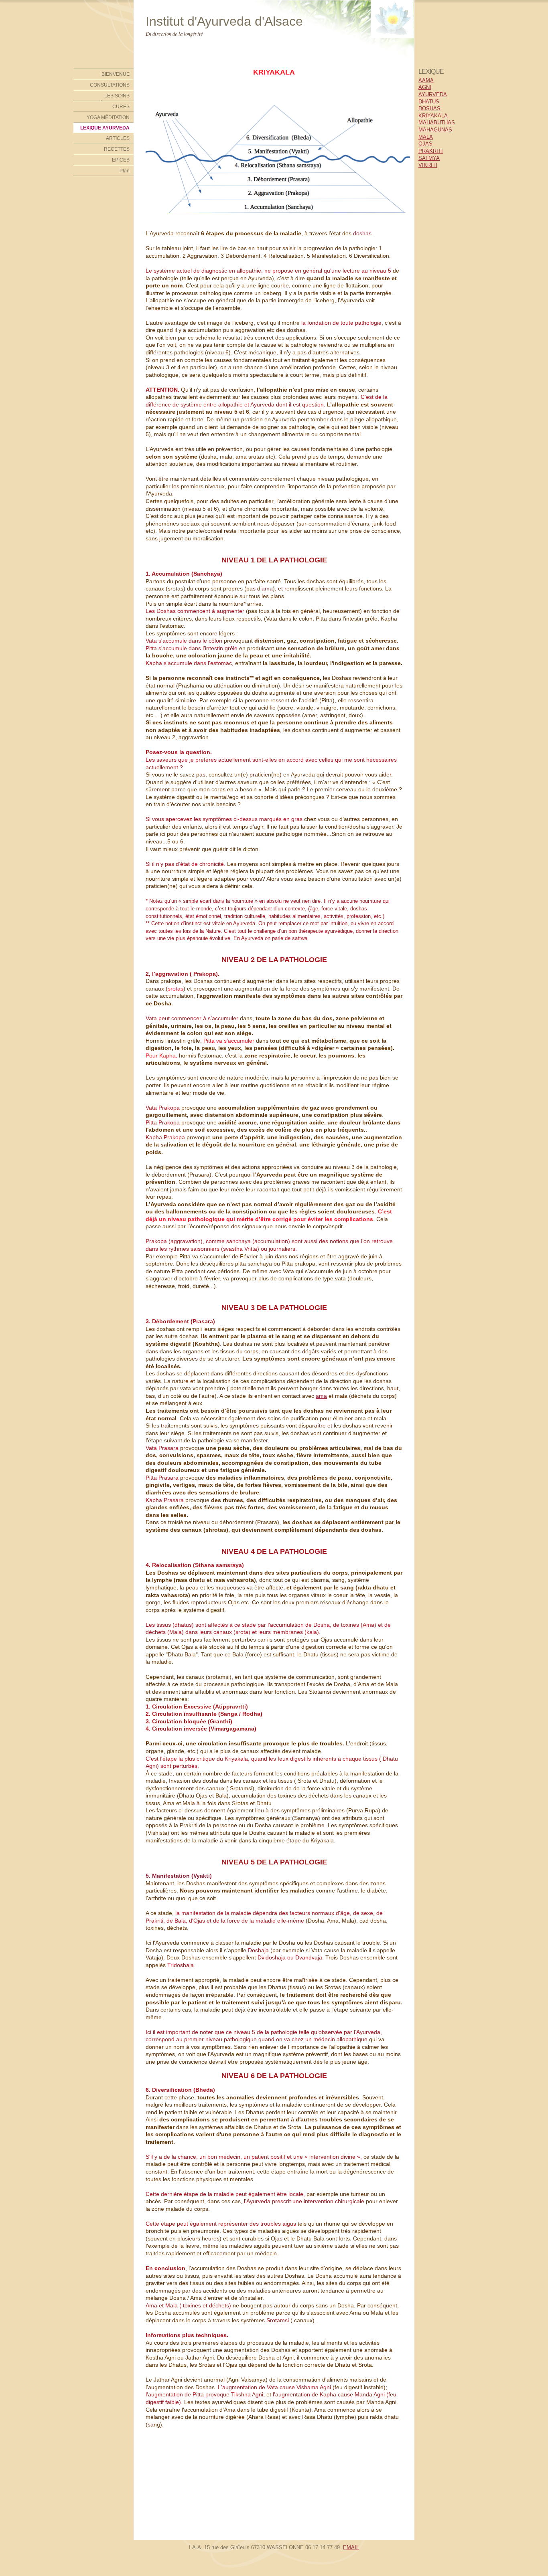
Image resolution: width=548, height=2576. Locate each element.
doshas (362, 233)
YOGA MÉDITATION (108, 117)
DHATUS (429, 102)
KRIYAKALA (433, 116)
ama (267, 588)
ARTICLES (118, 138)
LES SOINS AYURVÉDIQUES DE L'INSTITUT (107, 97)
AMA (428, 80)
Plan (125, 171)
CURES (121, 107)
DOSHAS (429, 108)
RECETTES (117, 149)
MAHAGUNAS (435, 130)
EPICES (121, 160)
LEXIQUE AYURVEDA (105, 128)
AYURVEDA (433, 94)
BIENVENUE (116, 74)
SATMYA (429, 158)
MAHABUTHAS (437, 122)
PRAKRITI (431, 151)
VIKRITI (428, 165)
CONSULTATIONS (110, 85)
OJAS (425, 144)
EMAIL (351, 2547)
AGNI (425, 87)
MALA (426, 137)
